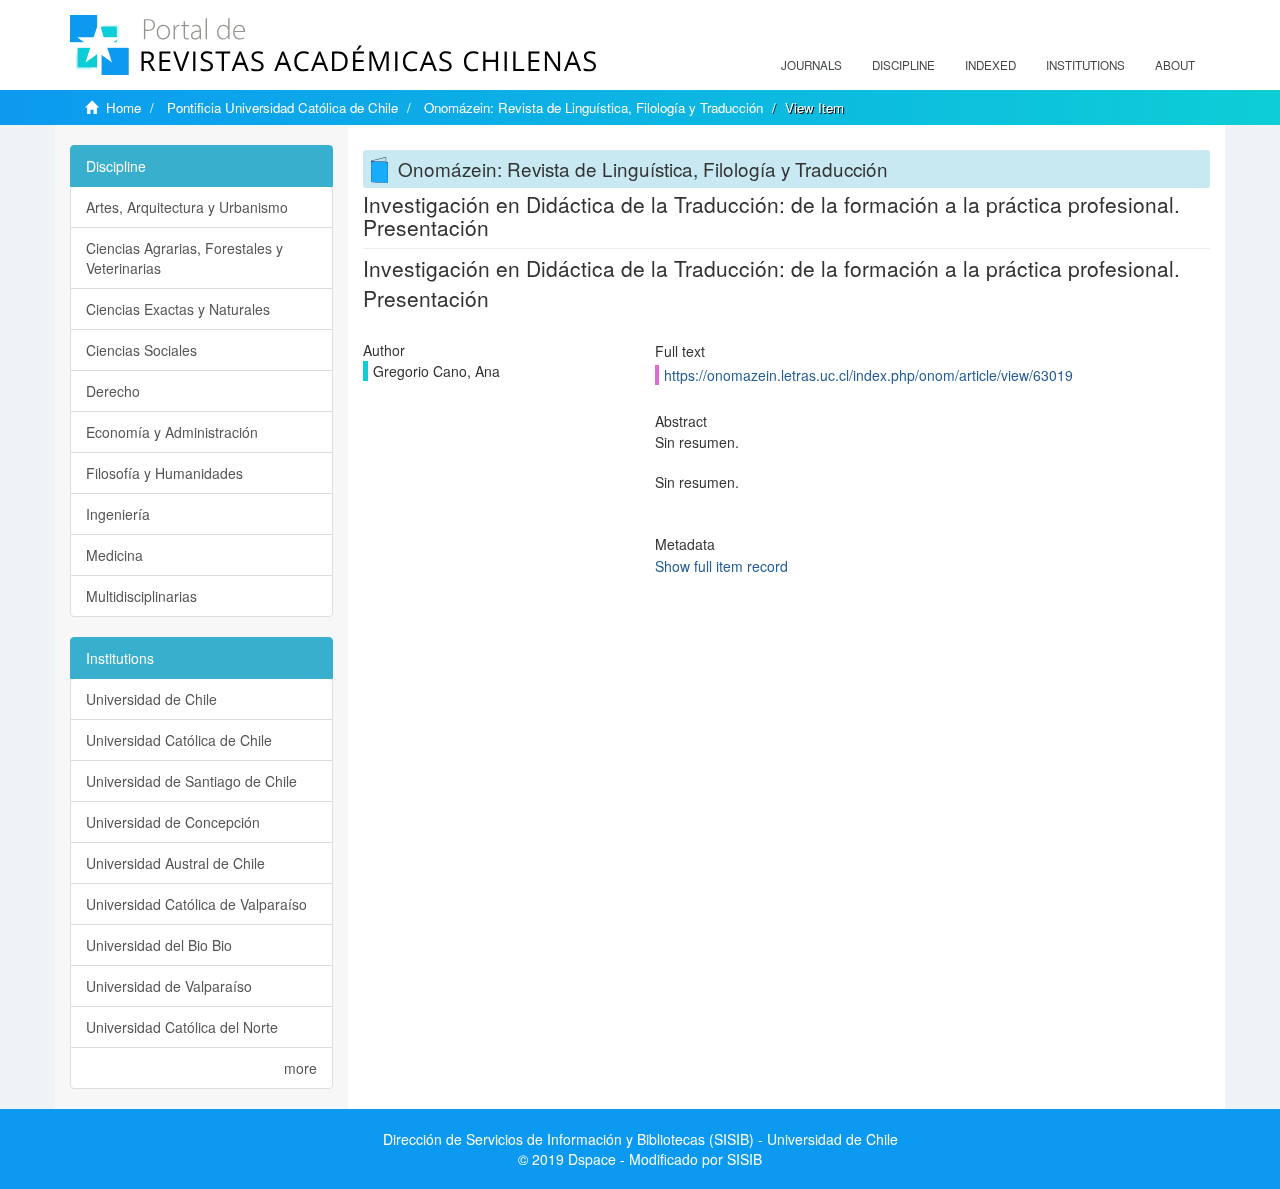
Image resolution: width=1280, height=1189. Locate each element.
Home (123, 107)
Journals (811, 65)
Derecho (113, 391)
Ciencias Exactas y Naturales (178, 309)
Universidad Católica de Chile (179, 740)
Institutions (1085, 65)
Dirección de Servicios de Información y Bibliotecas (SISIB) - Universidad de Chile (640, 1139)
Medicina (114, 555)
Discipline (903, 65)
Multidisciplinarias (141, 596)
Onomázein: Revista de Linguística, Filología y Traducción (593, 107)
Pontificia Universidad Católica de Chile (282, 107)
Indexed (990, 65)
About (1175, 65)
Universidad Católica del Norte (182, 1027)
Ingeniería (118, 514)
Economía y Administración (172, 432)
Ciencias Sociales (141, 350)
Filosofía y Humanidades (164, 473)
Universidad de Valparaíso (169, 986)
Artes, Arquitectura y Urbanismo (187, 207)
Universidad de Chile (151, 699)
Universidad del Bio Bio (159, 945)
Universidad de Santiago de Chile (191, 781)
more (300, 1068)
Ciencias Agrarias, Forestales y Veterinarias (184, 258)
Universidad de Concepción (173, 822)
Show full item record (721, 566)
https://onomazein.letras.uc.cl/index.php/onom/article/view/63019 (868, 375)
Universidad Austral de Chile (175, 863)
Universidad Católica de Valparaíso (196, 904)
